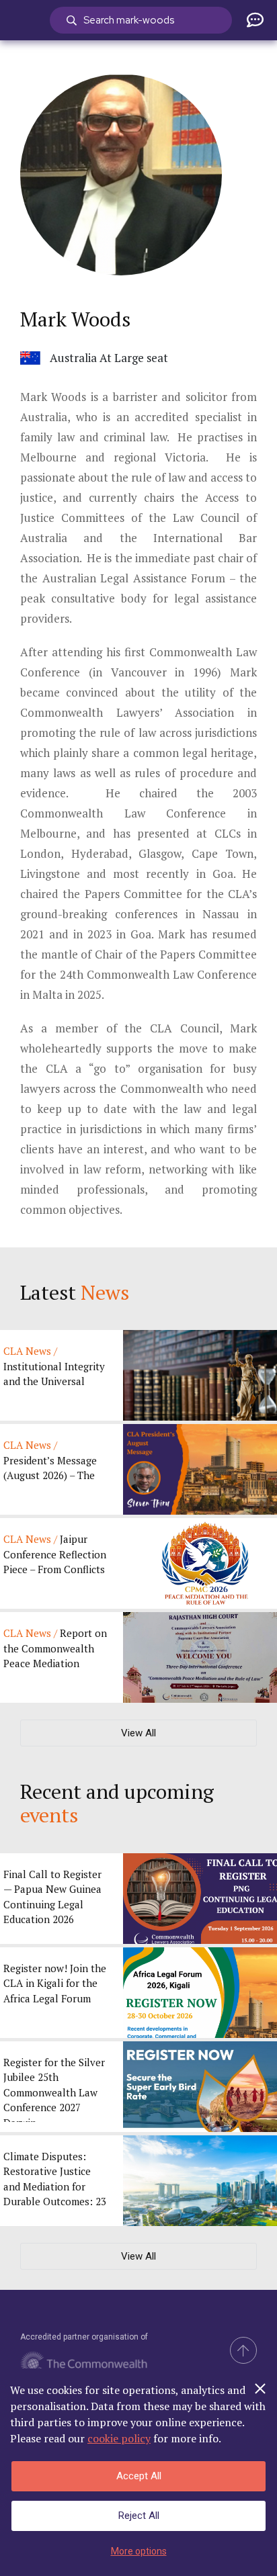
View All (138, 1733)
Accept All (139, 2476)
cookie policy (119, 2438)
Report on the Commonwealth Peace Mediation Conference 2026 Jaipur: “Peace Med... (55, 1649)
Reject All (139, 2516)
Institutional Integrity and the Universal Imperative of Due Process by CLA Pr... (54, 1367)
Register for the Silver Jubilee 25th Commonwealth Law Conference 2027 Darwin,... (54, 2089)
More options (139, 2551)
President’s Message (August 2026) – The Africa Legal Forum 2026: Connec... (50, 1461)
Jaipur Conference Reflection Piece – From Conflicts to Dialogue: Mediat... (55, 1555)
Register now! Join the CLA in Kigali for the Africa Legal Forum (55, 1983)
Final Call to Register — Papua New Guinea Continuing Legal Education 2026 (52, 1897)
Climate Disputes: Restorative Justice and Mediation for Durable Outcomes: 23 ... (55, 2183)
